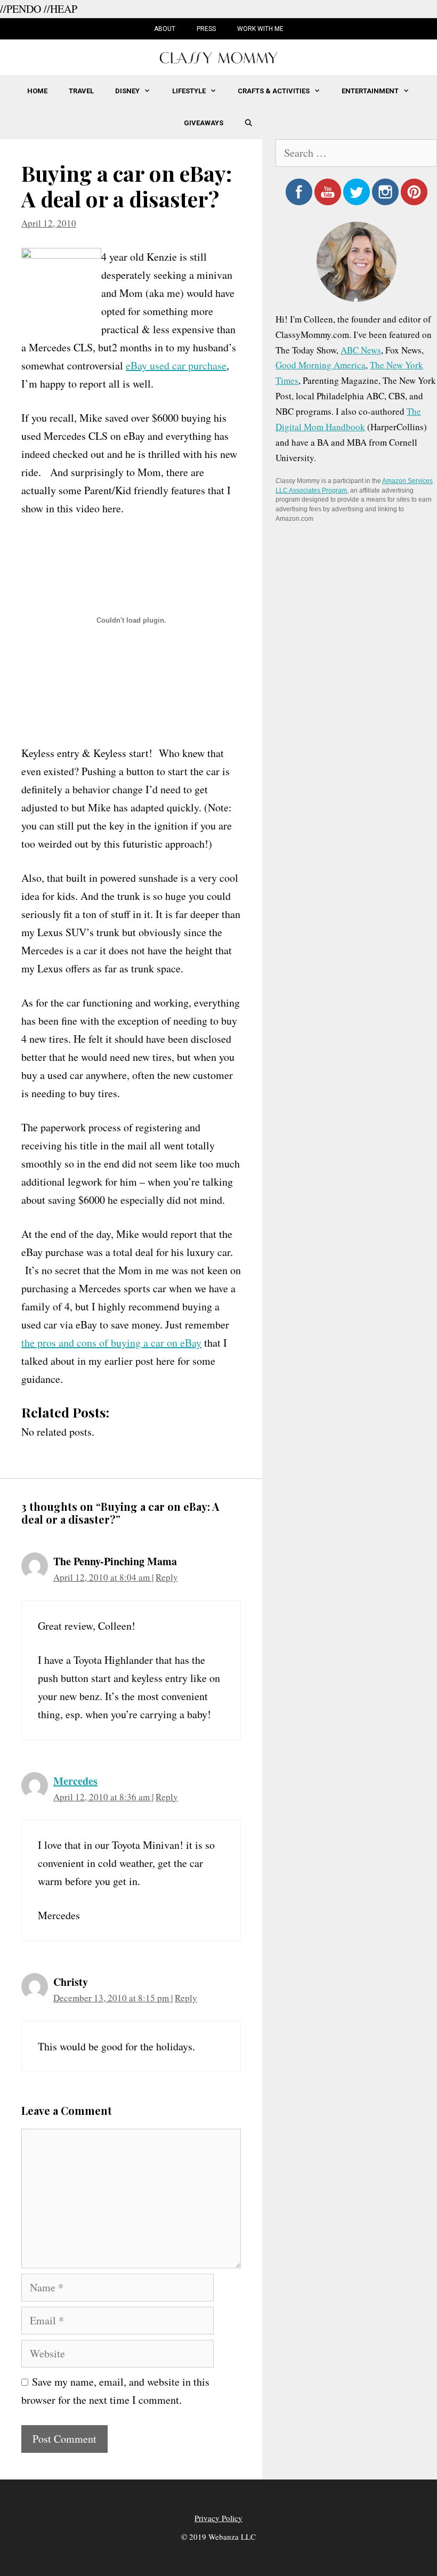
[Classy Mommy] (218, 56)
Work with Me (260, 29)
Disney (127, 91)
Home (37, 91)
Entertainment (370, 91)
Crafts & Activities (274, 91)
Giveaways (204, 123)
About (165, 29)
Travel (81, 91)
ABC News (361, 350)
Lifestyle (189, 91)
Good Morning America (321, 365)
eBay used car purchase (176, 365)
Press (206, 29)
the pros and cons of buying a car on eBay (111, 1343)
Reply (167, 1577)
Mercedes (75, 1781)
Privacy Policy (218, 2518)
